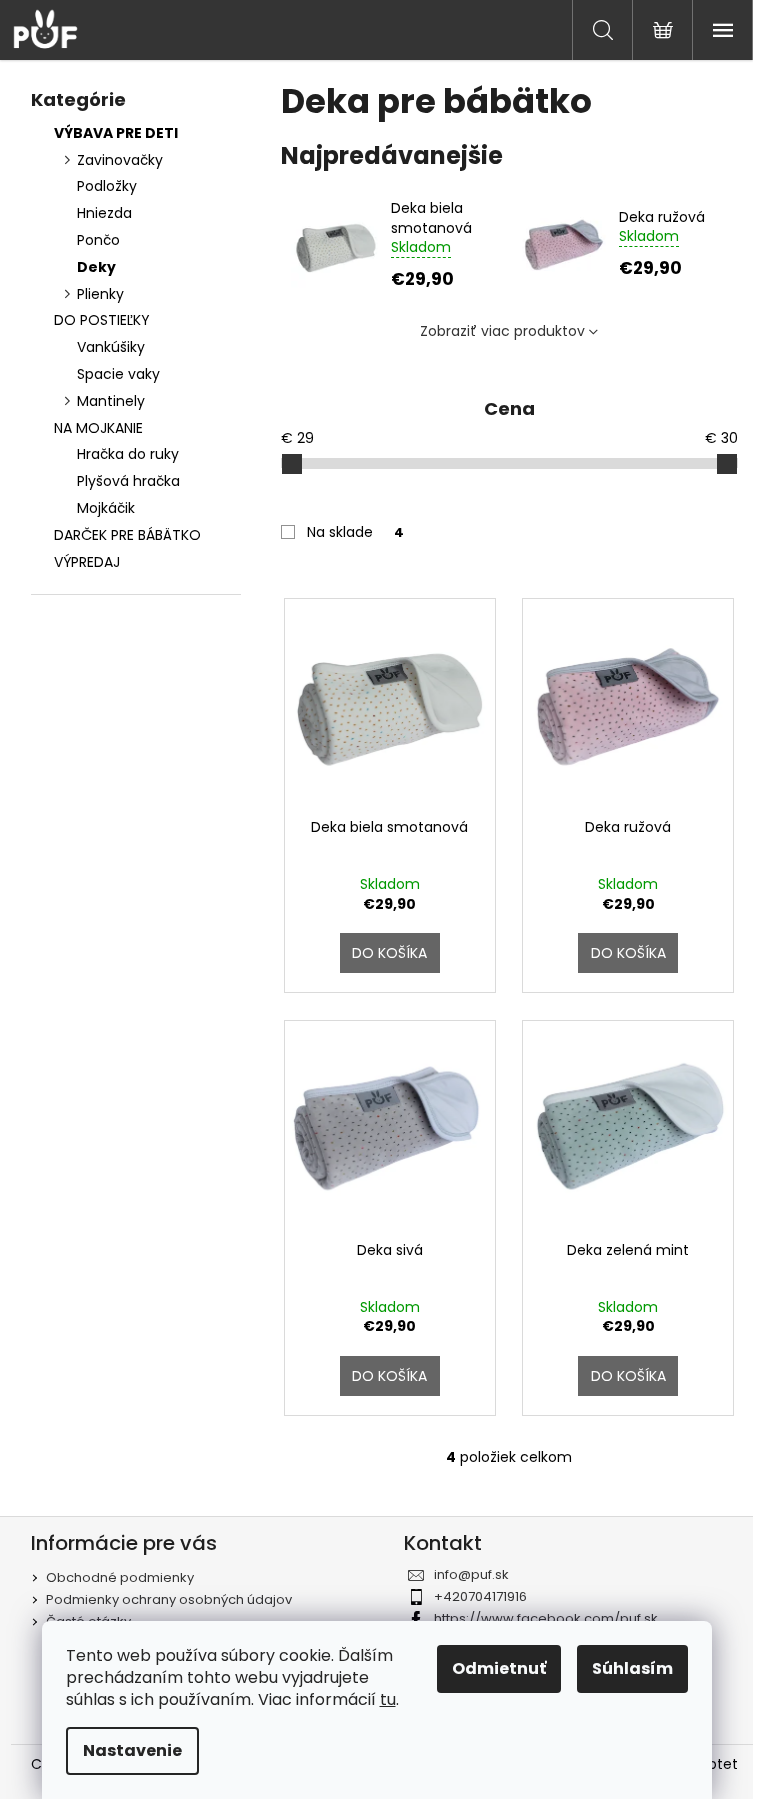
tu (388, 1699)
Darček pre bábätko (127, 535)
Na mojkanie (98, 428)
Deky (96, 267)
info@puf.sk (471, 1574)
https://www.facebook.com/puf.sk (546, 1618)
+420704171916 (480, 1596)
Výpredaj (87, 562)
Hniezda (104, 213)
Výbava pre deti (116, 133)
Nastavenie (132, 1750)
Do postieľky (102, 320)
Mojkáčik (106, 508)
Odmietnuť (499, 1668)
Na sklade (355, 532)
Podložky (107, 186)
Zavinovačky (120, 160)
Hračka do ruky (128, 454)
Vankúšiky (111, 347)
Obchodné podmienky (120, 1577)
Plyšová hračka (128, 481)
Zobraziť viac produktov (502, 331)
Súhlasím (632, 1668)
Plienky (100, 294)
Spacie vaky (118, 374)
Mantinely (111, 401)
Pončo (98, 240)
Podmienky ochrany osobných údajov (169, 1599)
